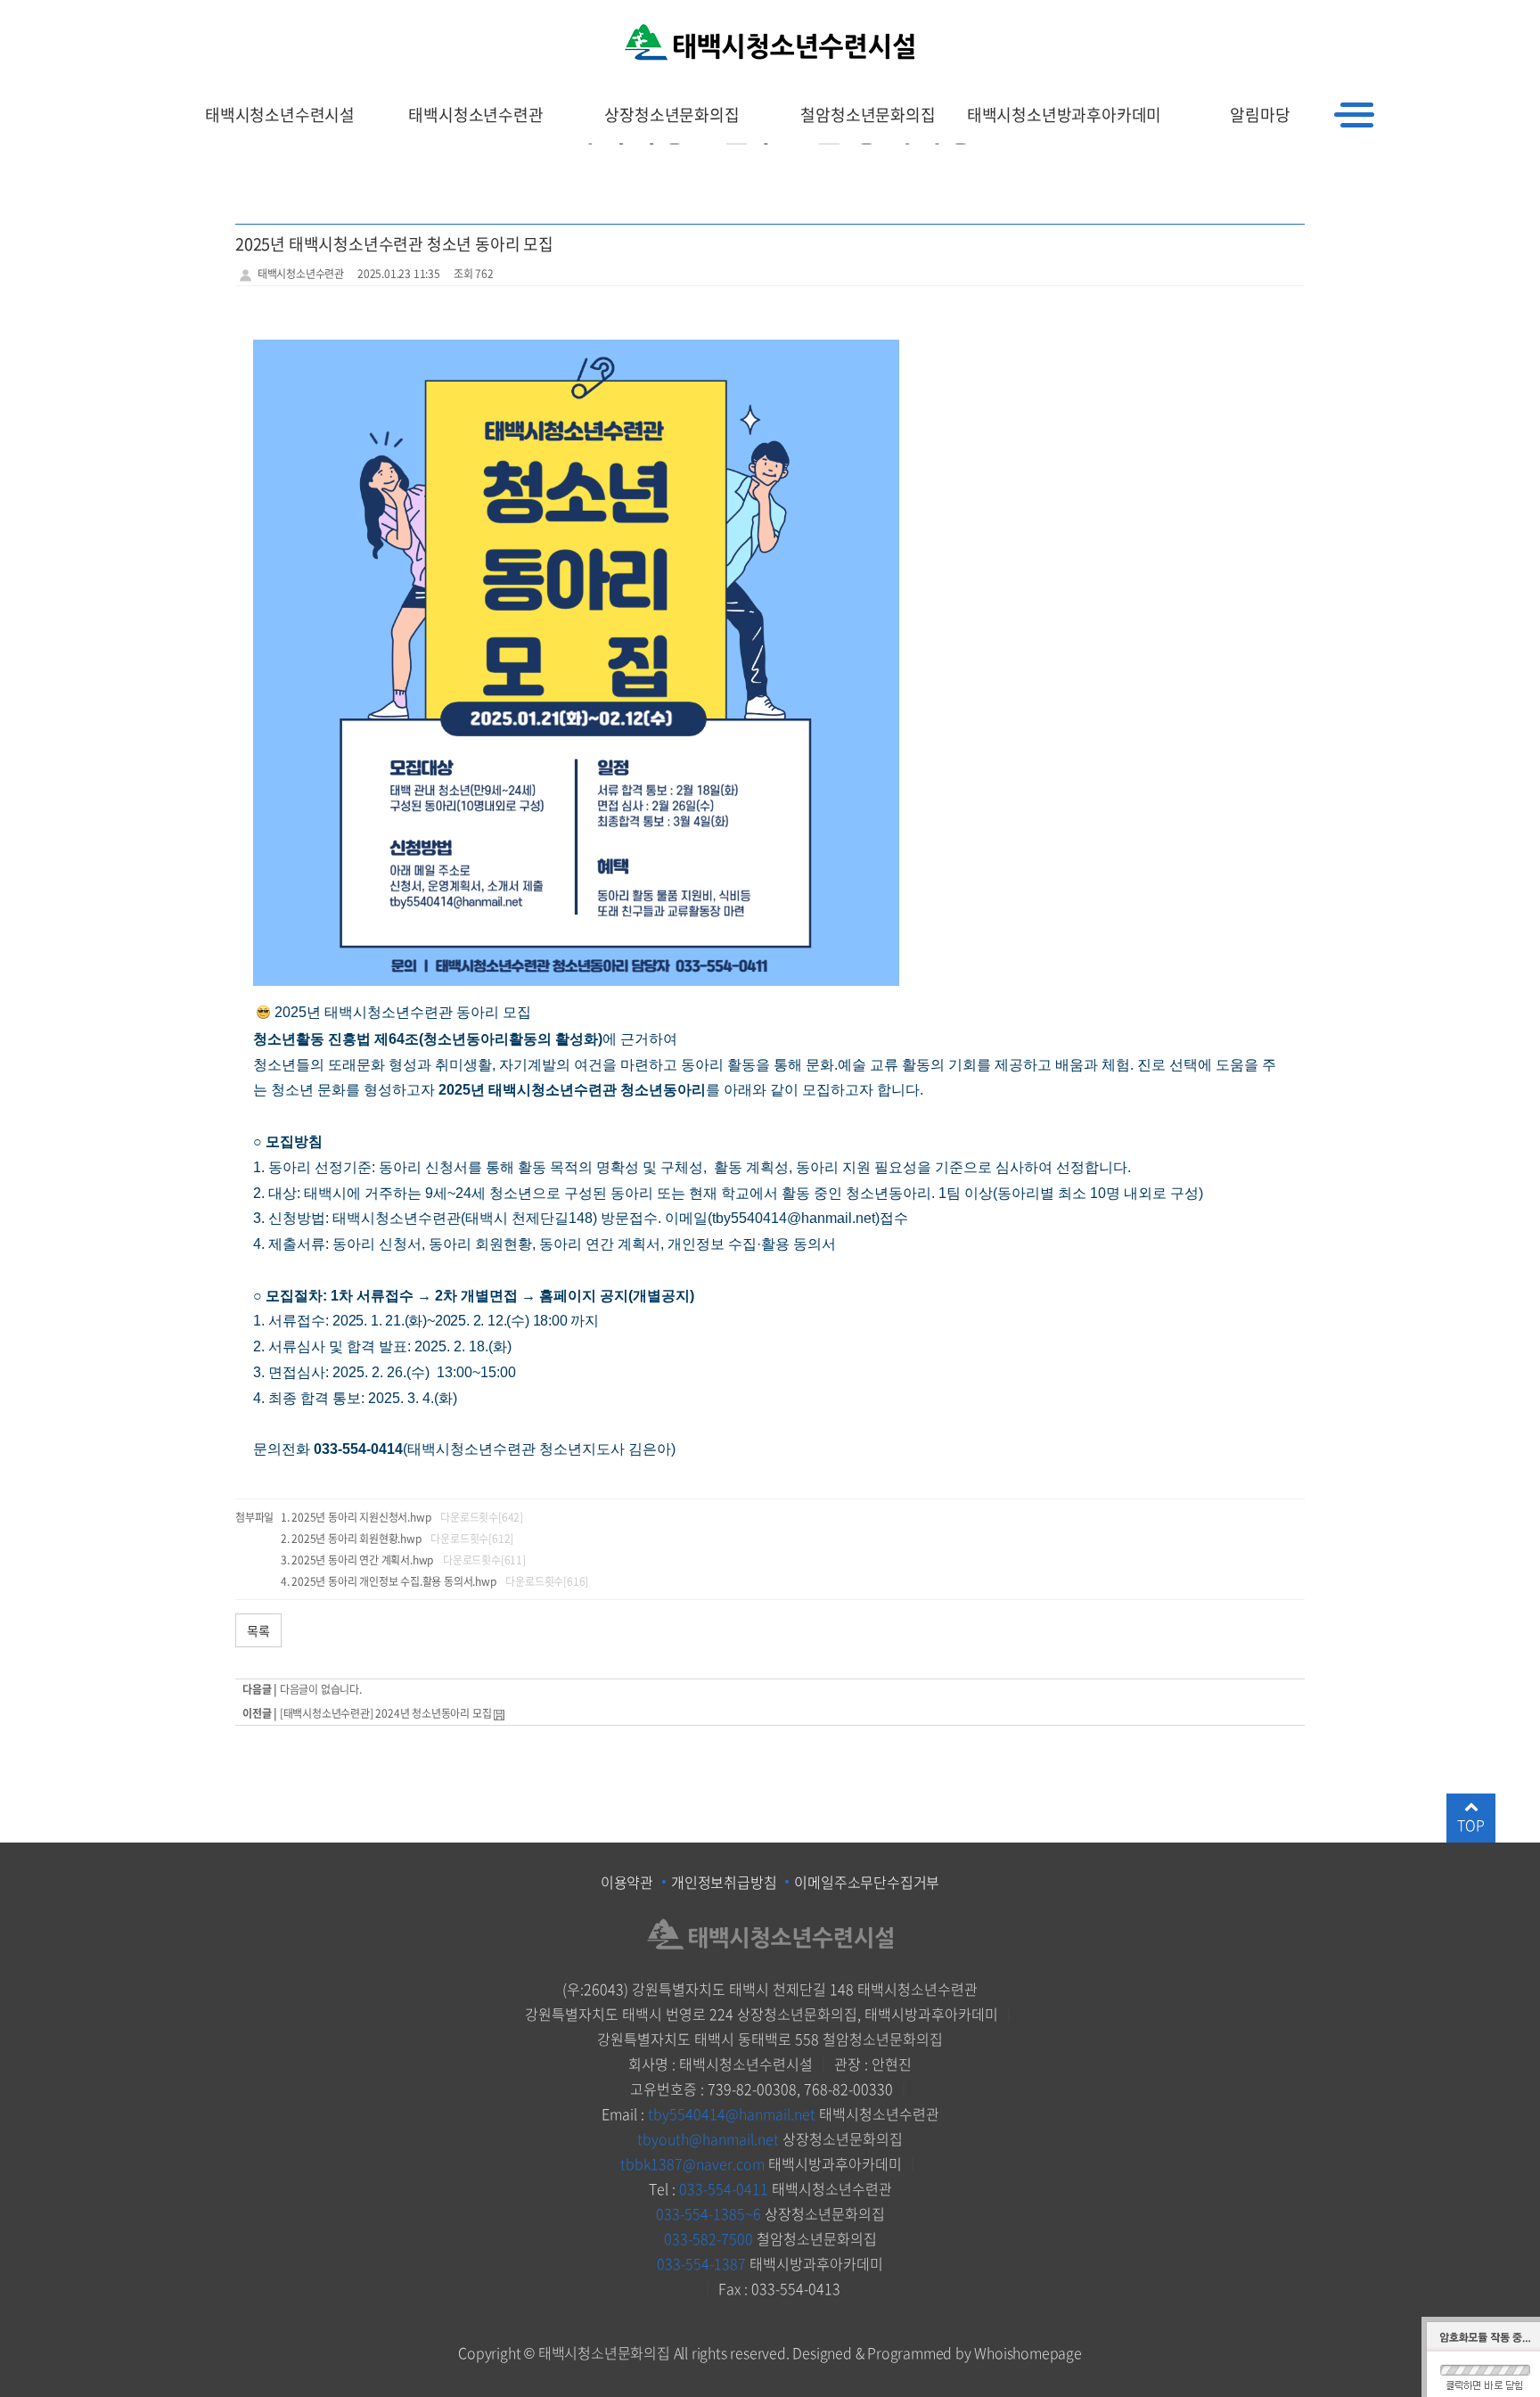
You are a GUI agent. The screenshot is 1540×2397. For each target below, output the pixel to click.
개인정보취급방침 (724, 1882)
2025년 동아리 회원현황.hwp (356, 1539)
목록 (258, 1630)
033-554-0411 (724, 2188)
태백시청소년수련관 (475, 115)
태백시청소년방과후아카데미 (1064, 115)
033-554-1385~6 (709, 2213)
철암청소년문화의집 (868, 115)
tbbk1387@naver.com (692, 2163)
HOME (1262, 21)
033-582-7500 (709, 2238)
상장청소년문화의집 (672, 115)
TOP (1470, 1825)
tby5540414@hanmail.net (732, 2114)
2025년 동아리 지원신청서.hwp (361, 1517)
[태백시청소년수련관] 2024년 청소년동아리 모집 (386, 1713)
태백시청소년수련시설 (280, 115)
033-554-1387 (701, 2263)
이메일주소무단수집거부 (867, 1882)
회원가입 (1319, 21)
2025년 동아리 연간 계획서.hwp (362, 1560)
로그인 (1377, 21)
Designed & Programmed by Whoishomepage (937, 2352)
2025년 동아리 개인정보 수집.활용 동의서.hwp (393, 1581)
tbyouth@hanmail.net (708, 2138)
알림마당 (1260, 115)
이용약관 (627, 1882)
